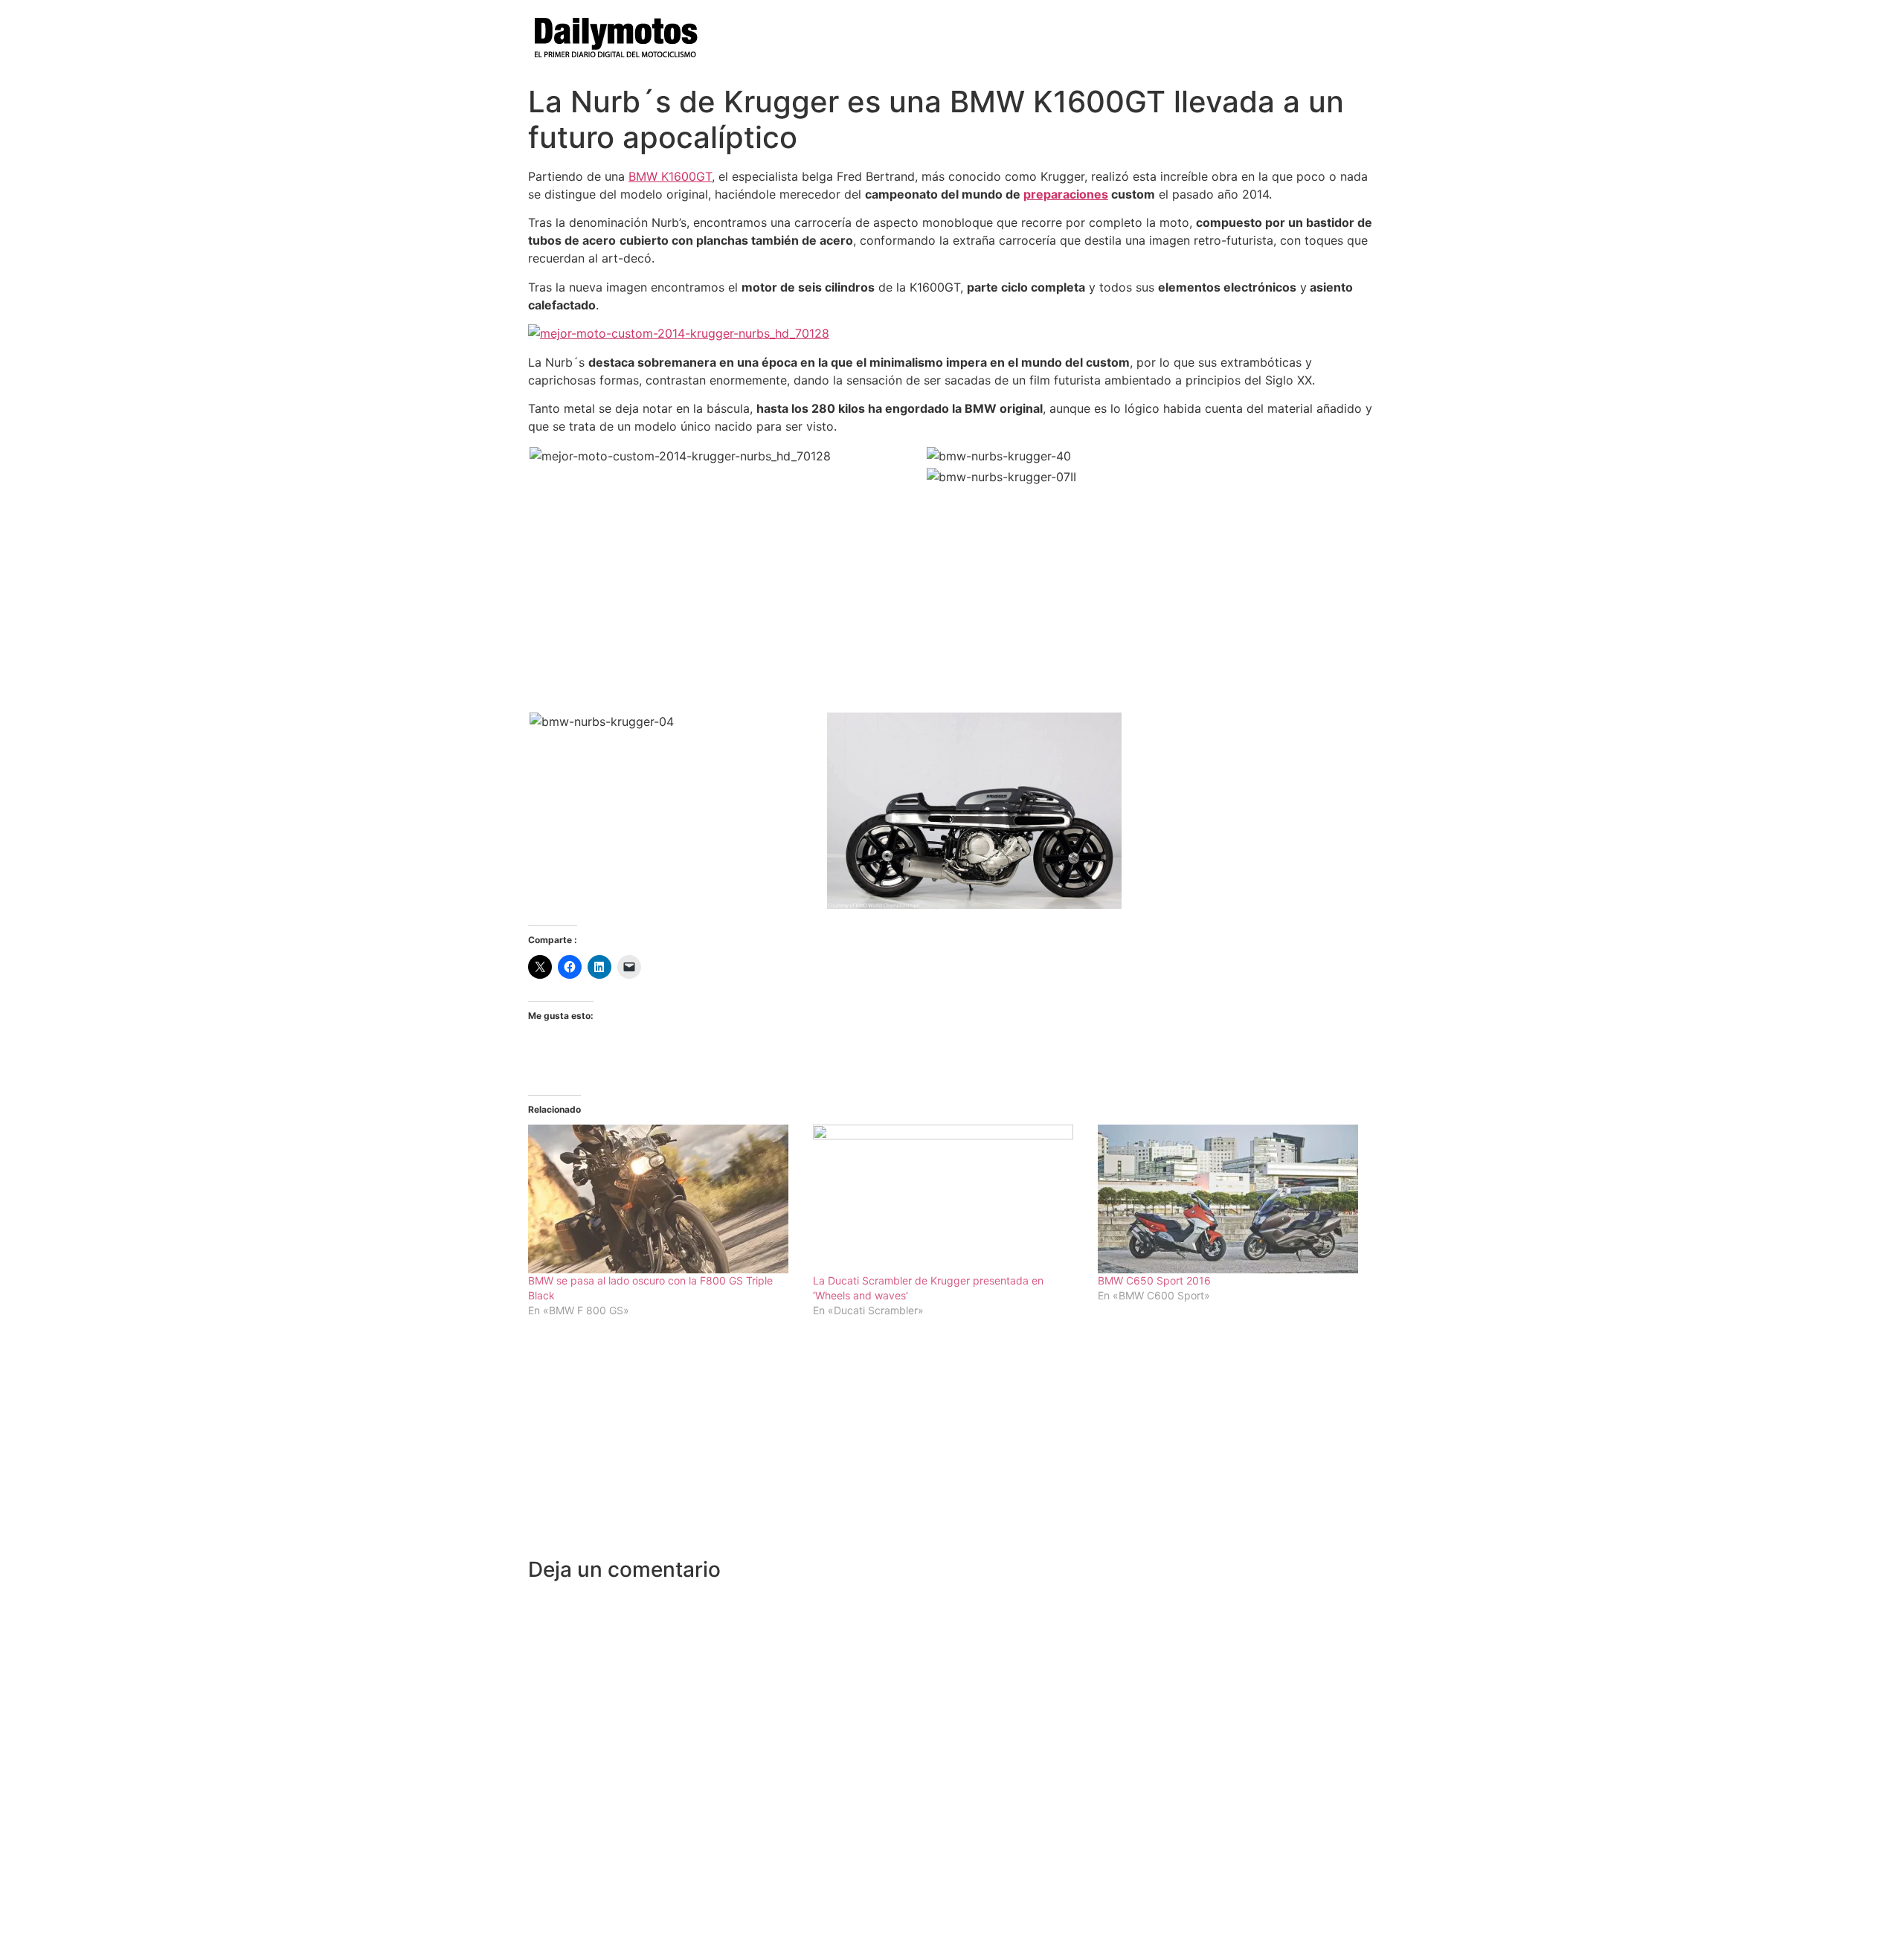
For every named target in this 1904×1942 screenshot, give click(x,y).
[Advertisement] (952, 1446)
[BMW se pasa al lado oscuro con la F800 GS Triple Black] (663, 1199)
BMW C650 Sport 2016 (1154, 1280)
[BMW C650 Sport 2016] (1233, 1199)
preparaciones (1066, 194)
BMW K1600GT (670, 176)
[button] (727, 456)
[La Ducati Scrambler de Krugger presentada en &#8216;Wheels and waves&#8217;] (948, 1199)
